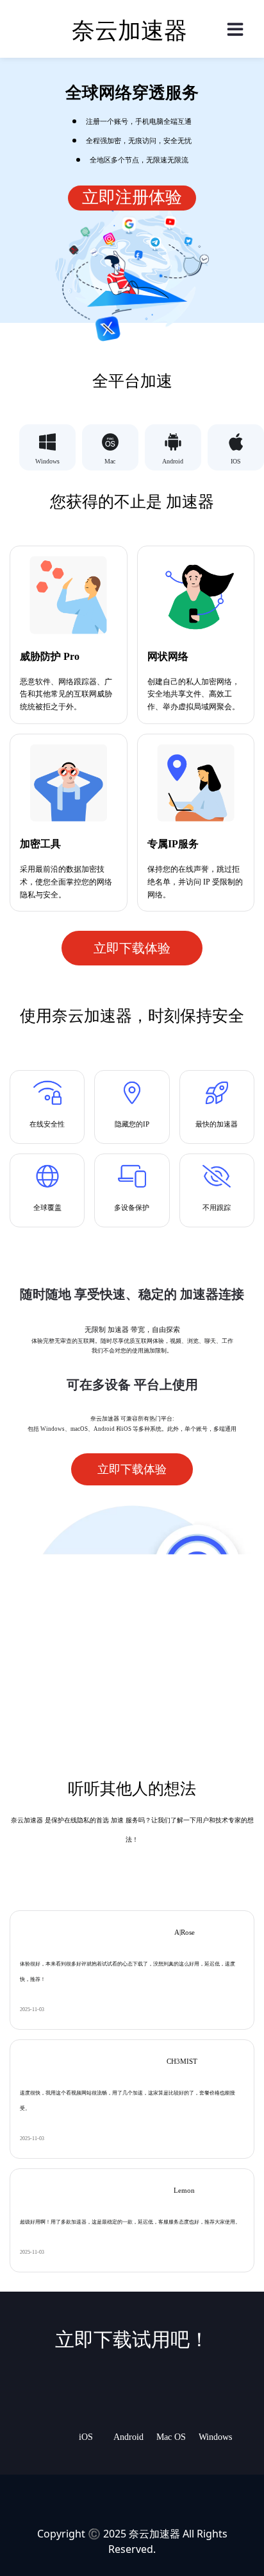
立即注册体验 (132, 197)
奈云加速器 (154, 2534)
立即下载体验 (132, 948)
